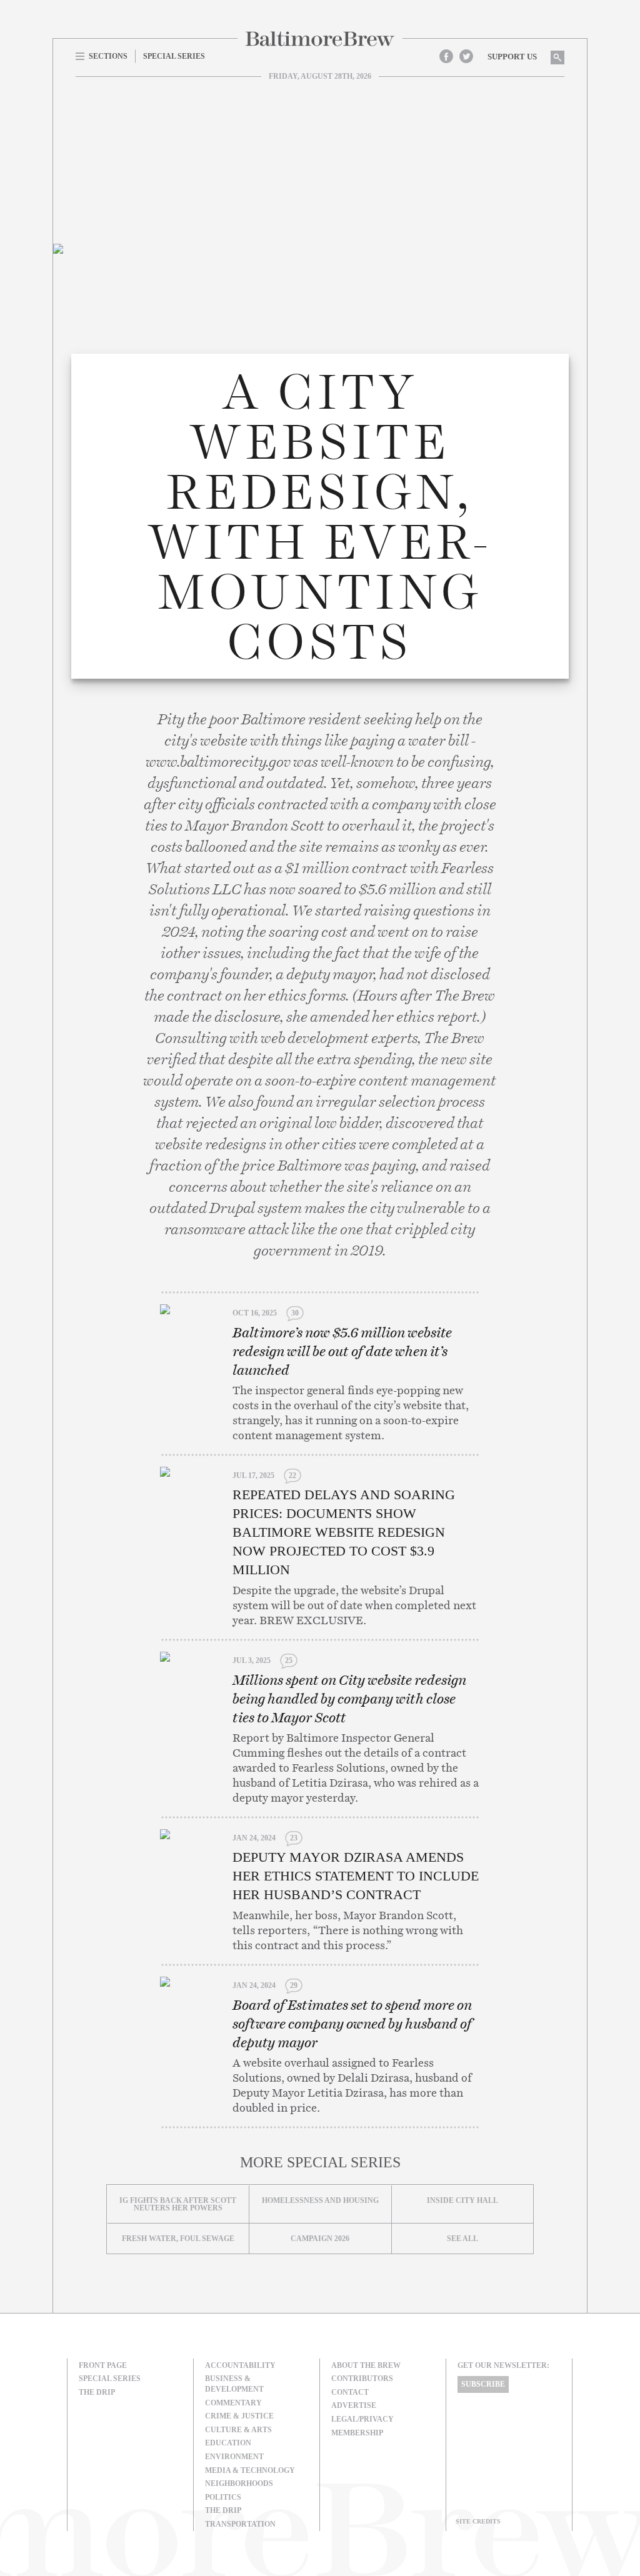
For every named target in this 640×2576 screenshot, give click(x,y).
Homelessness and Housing (320, 2200)
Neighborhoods (239, 2484)
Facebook (446, 56)
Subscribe (483, 2384)
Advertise (354, 2405)
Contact (350, 2392)
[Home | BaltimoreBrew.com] (320, 39)
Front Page (103, 2365)
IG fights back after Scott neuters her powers (178, 2204)
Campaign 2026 (320, 2239)
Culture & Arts (238, 2430)
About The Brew (366, 2365)
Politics (223, 2497)
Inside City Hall (462, 2200)
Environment (234, 2457)
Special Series (110, 2379)
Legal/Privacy (362, 2419)
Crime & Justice (239, 2416)
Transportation (240, 2524)
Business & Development (234, 2384)
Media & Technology (250, 2470)
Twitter (466, 56)
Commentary (233, 2403)
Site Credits (478, 2521)
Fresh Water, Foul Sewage (178, 2239)
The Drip (97, 2392)
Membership (357, 2433)
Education (228, 2443)
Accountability (240, 2365)
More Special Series (320, 2162)
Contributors (362, 2379)
